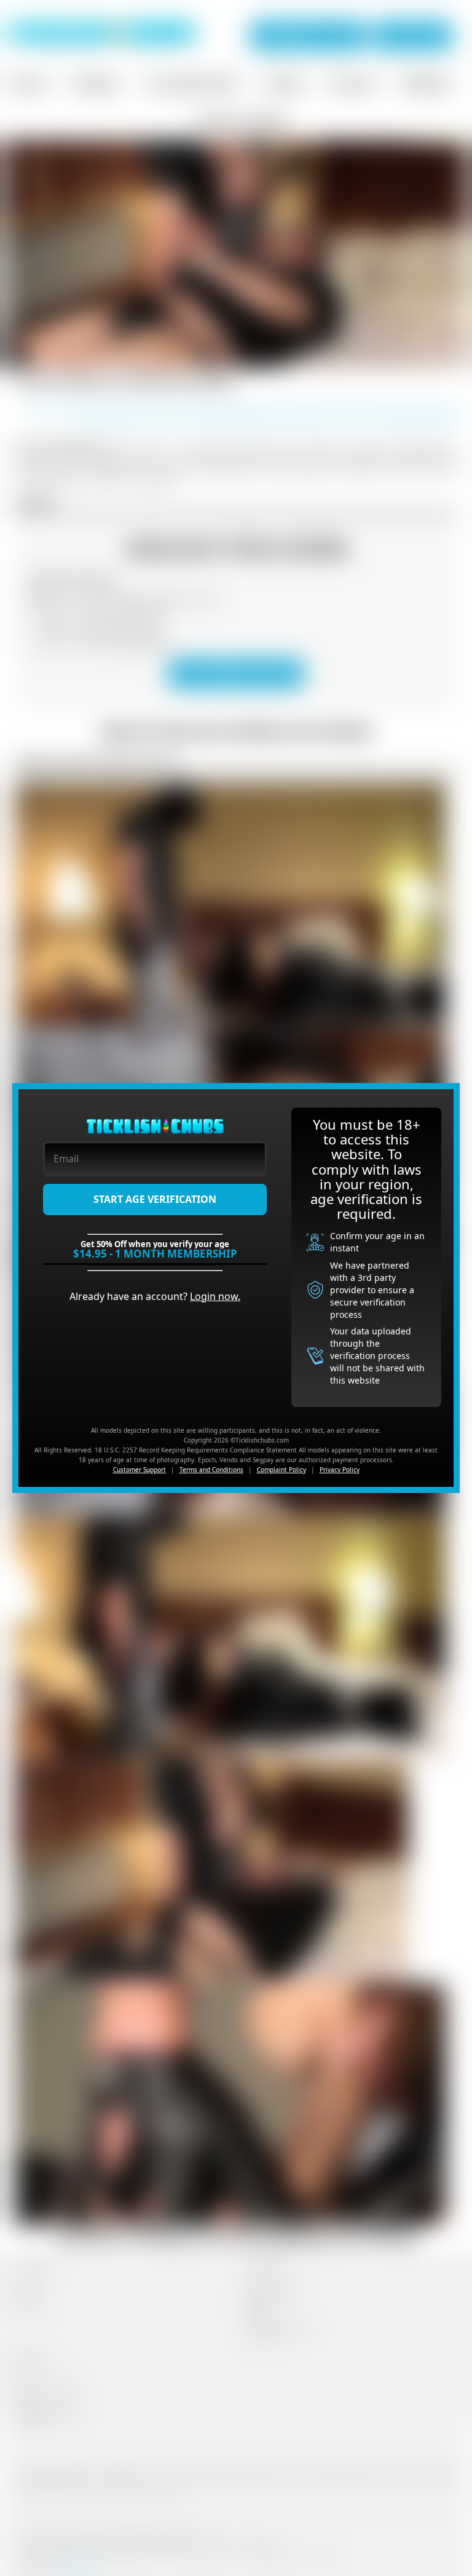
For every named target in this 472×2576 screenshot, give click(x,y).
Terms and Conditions (211, 1470)
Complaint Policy (281, 1470)
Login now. (215, 1296)
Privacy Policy (340, 1470)
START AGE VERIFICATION (155, 1199)
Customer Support (140, 1470)
